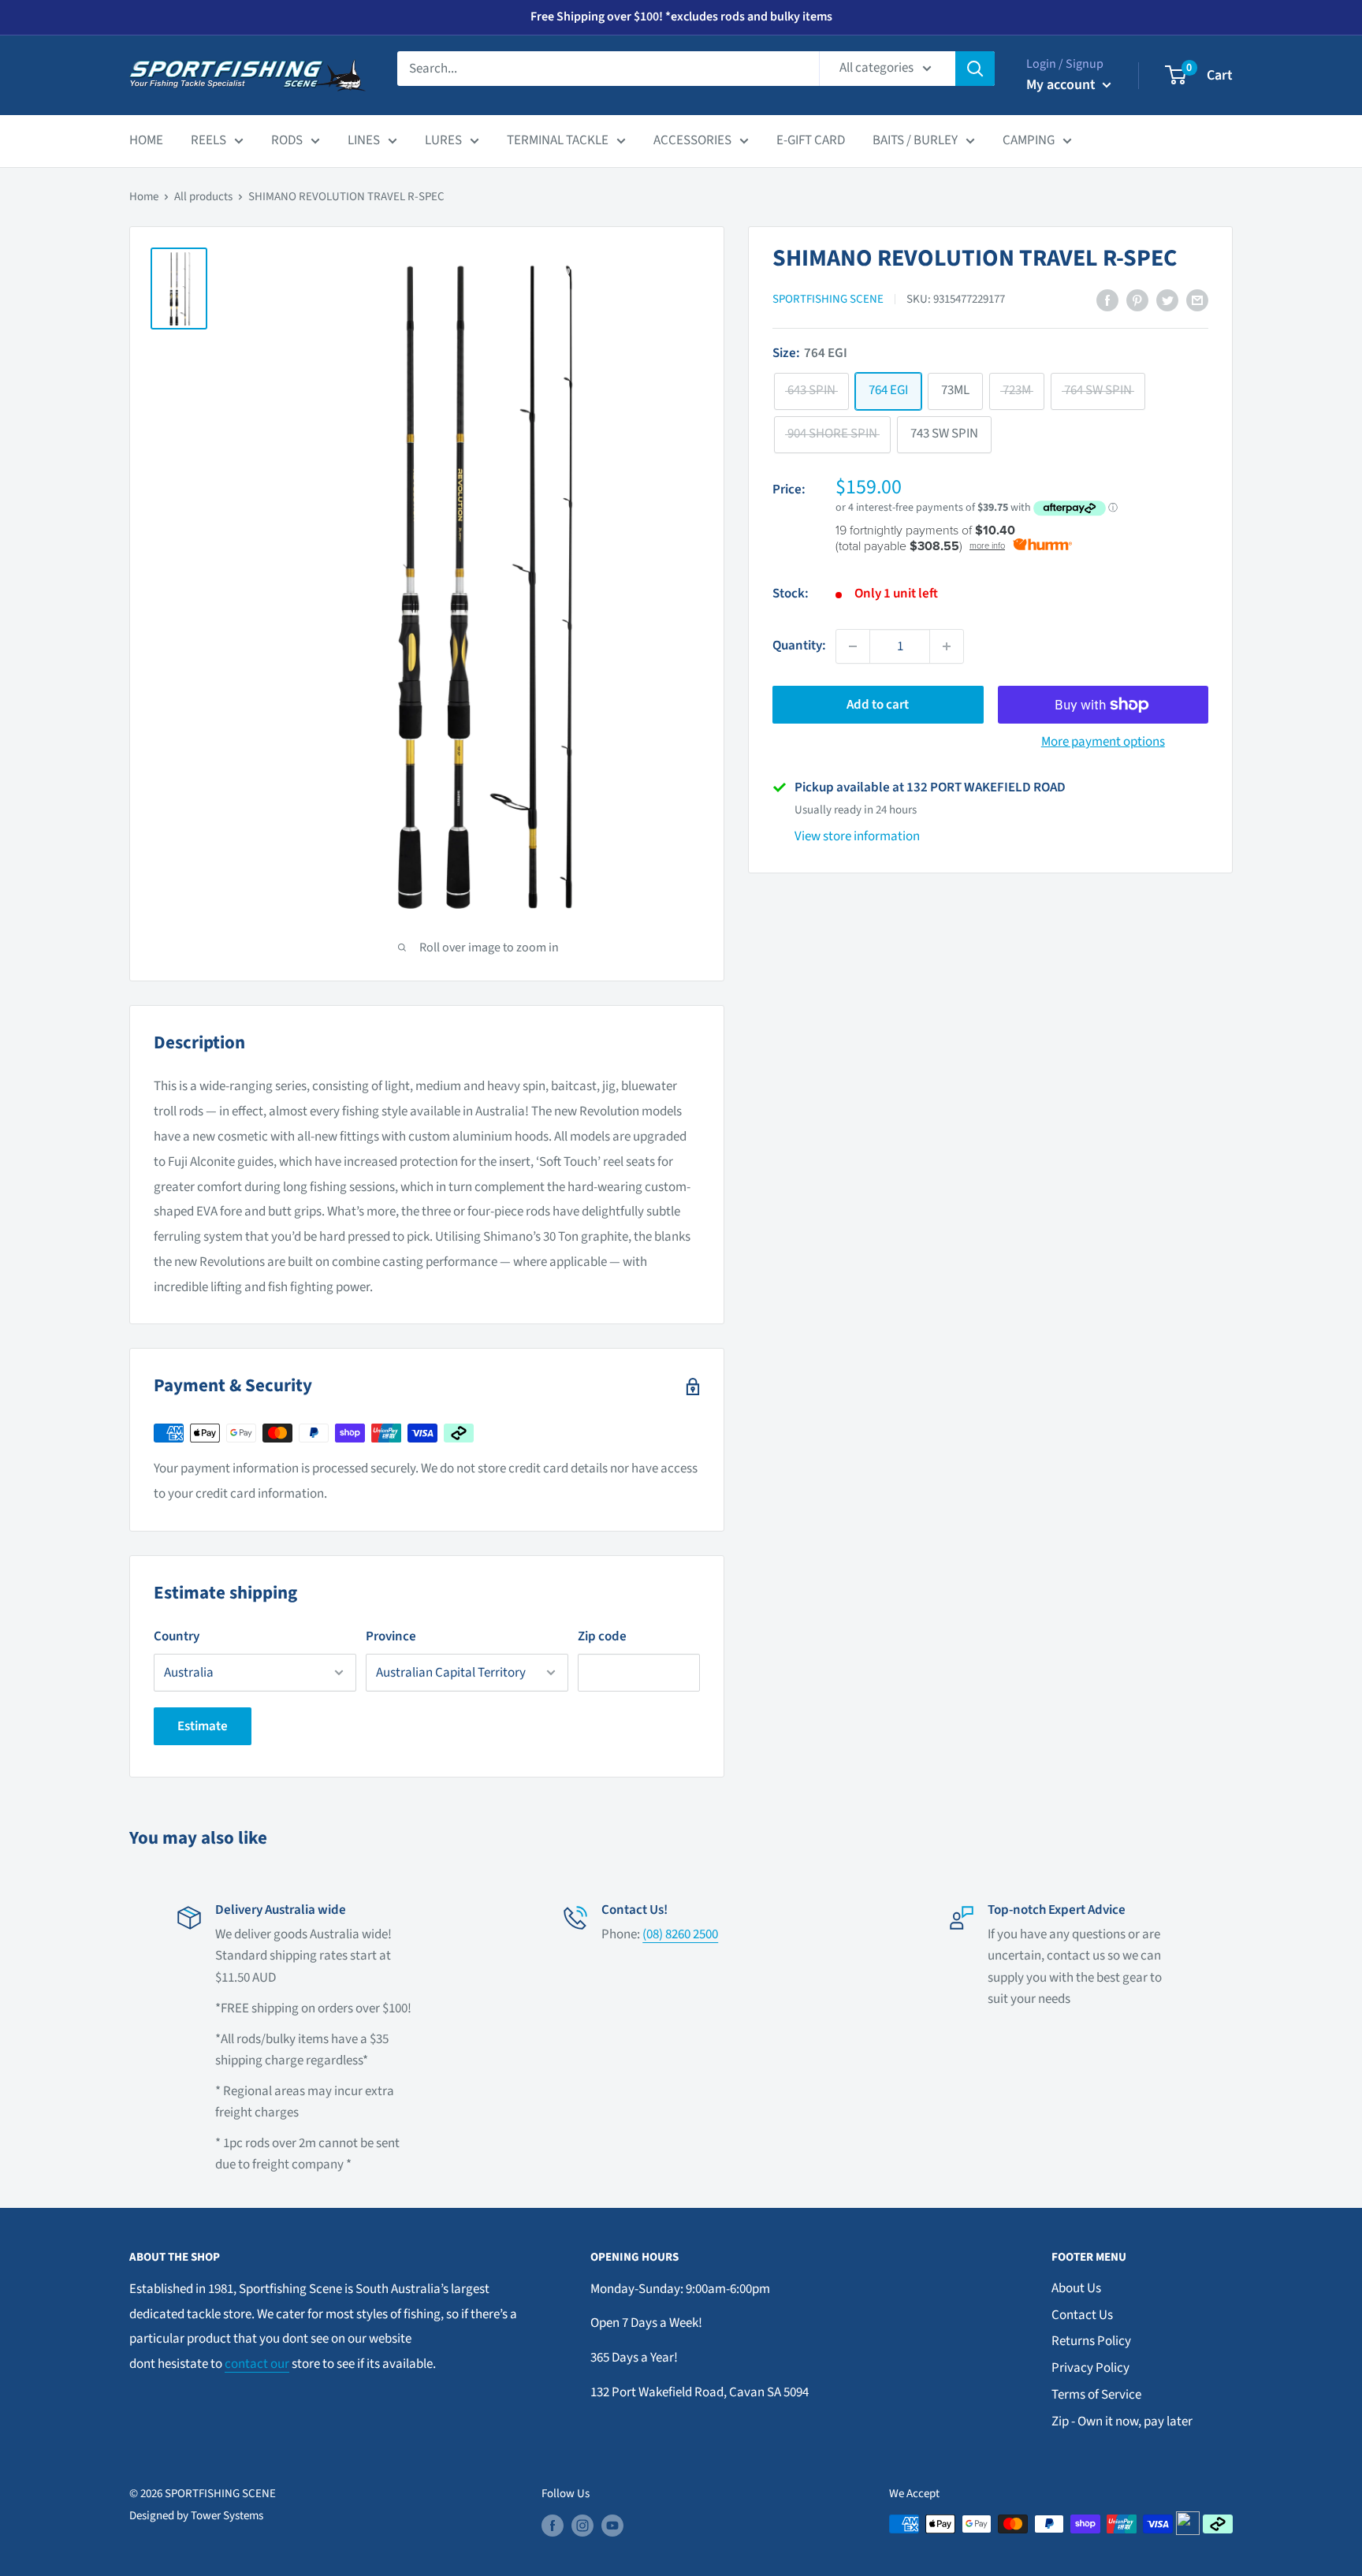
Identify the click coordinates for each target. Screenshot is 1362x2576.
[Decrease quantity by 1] (853, 646)
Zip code (602, 1636)
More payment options (1103, 742)
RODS (287, 140)
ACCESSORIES (692, 140)
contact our (257, 2364)
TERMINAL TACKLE (558, 140)
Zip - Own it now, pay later (1122, 2422)
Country (177, 1636)
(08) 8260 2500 (680, 1934)
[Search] (975, 69)
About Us (1076, 2288)
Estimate (203, 1726)
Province (391, 1636)
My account (1062, 85)
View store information (857, 836)
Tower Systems (227, 2516)
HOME (146, 140)
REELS (208, 140)
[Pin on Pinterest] (1137, 300)
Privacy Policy (1090, 2368)
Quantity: (799, 646)
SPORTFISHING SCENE (828, 300)
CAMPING (1029, 140)
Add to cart (878, 705)
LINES (364, 140)
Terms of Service (1096, 2395)
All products (203, 197)
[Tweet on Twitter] (1167, 300)
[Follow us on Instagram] (582, 2526)
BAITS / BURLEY (915, 140)
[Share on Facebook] (1107, 300)
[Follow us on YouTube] (612, 2526)
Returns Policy (1091, 2341)
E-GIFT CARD (811, 140)
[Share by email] (1197, 300)
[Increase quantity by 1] (947, 646)
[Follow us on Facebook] (553, 2526)
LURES (443, 140)
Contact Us (1082, 2315)
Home (144, 197)
